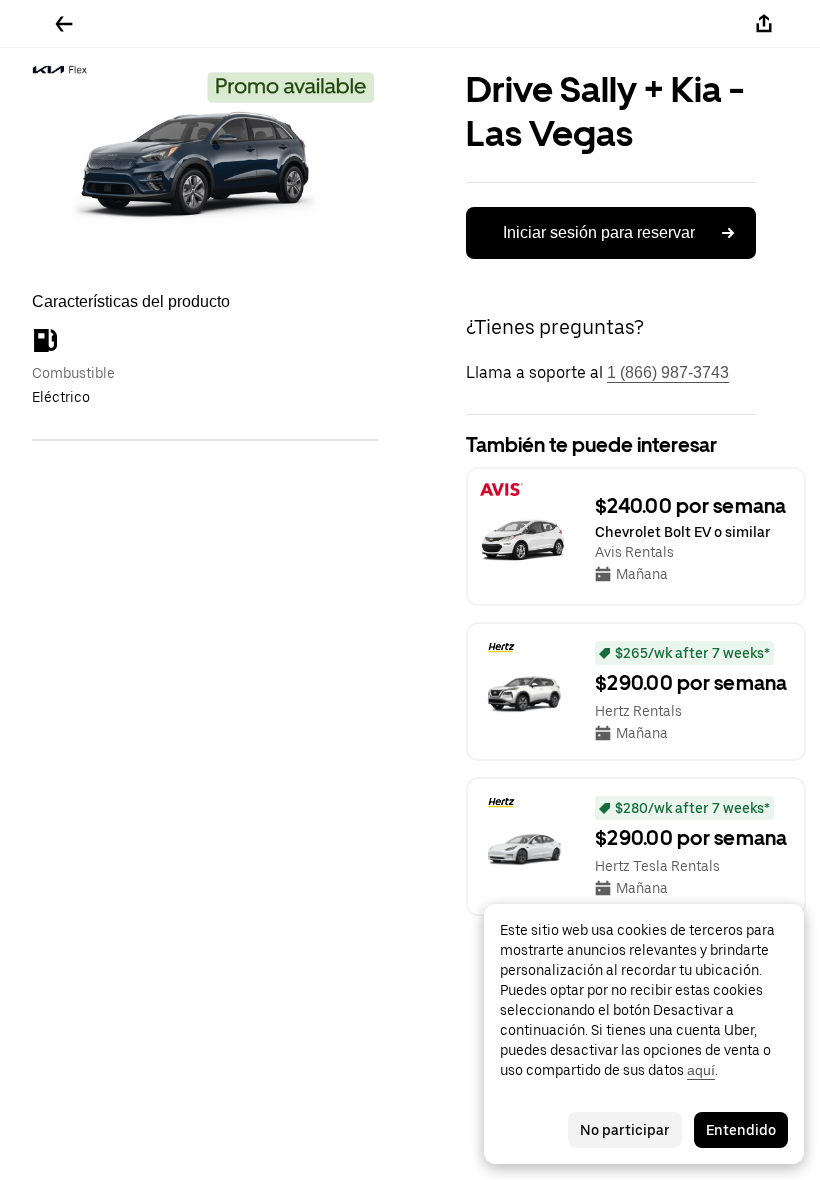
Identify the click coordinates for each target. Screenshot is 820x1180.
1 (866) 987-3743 (668, 372)
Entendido (741, 1130)
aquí (701, 1070)
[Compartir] (764, 24)
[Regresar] (64, 24)
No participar (625, 1130)
